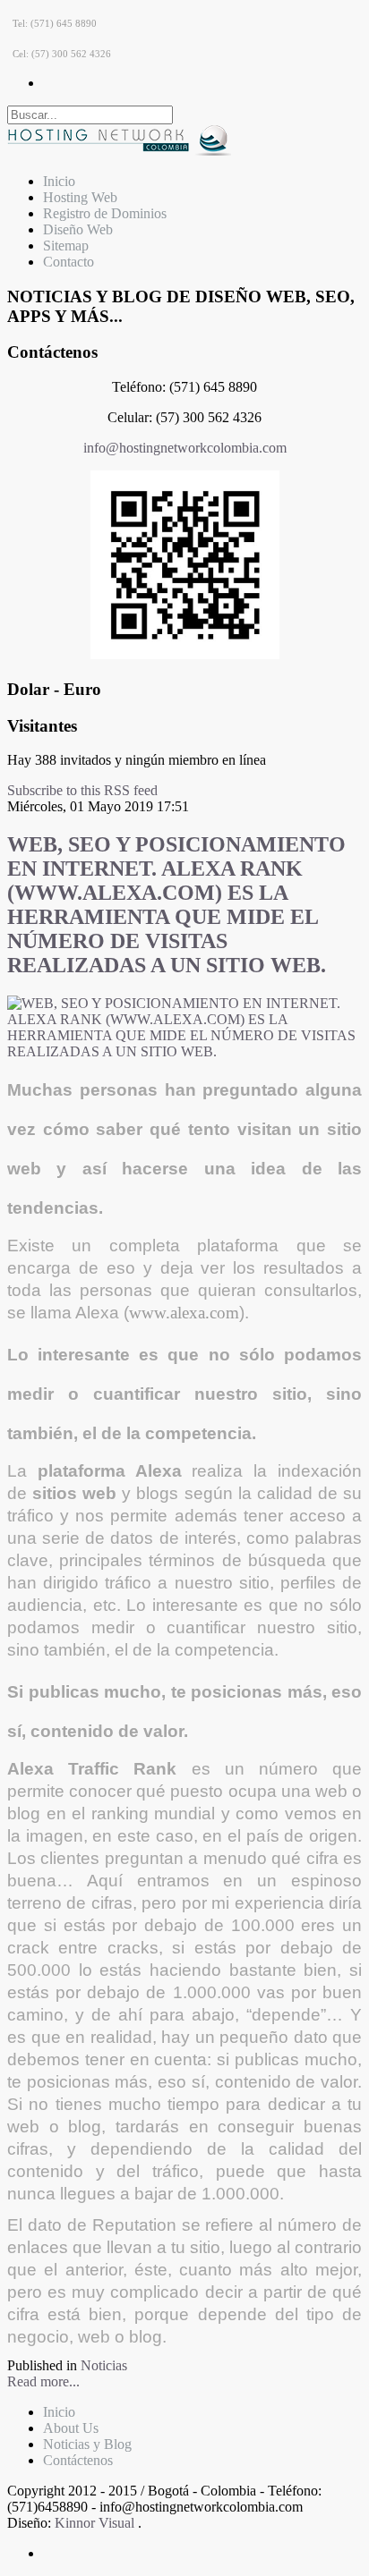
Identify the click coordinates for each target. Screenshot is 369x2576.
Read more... (43, 2381)
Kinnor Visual (96, 2523)
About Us (71, 2428)
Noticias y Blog (87, 2444)
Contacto (69, 262)
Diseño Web (78, 229)
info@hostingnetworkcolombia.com (185, 448)
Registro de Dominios (105, 213)
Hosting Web (80, 197)
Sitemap (66, 246)
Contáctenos (78, 2460)
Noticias (104, 2365)
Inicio (59, 181)
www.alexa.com (184, 1313)
